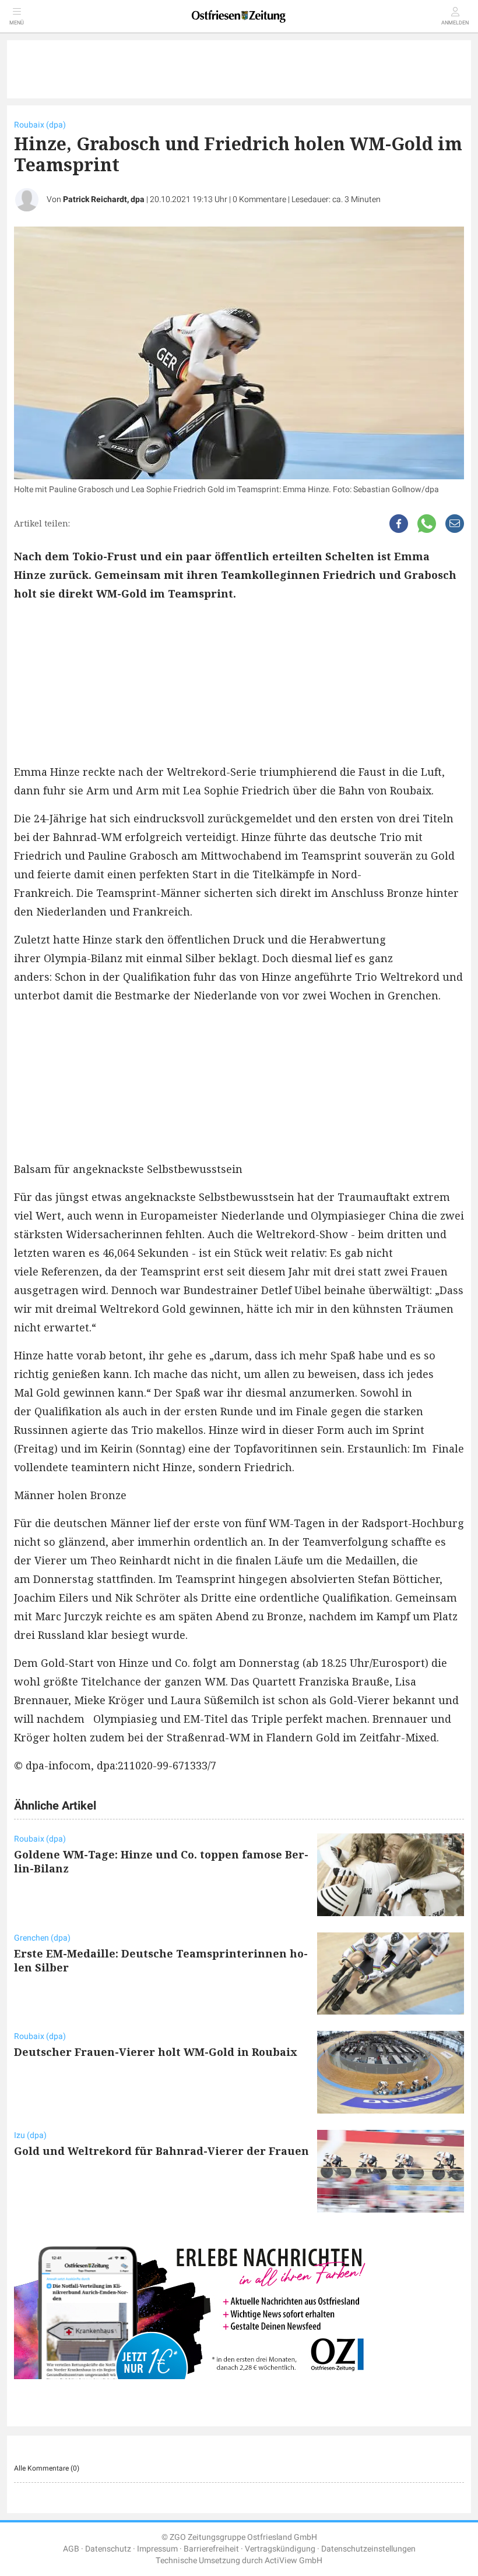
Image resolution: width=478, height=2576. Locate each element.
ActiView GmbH (294, 2561)
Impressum (157, 2549)
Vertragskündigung (280, 2549)
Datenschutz (108, 2549)
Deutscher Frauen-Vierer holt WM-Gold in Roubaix (156, 2052)
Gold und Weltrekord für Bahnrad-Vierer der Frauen (161, 2151)
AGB (71, 2549)
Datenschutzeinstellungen (368, 2549)
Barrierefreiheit (211, 2549)
